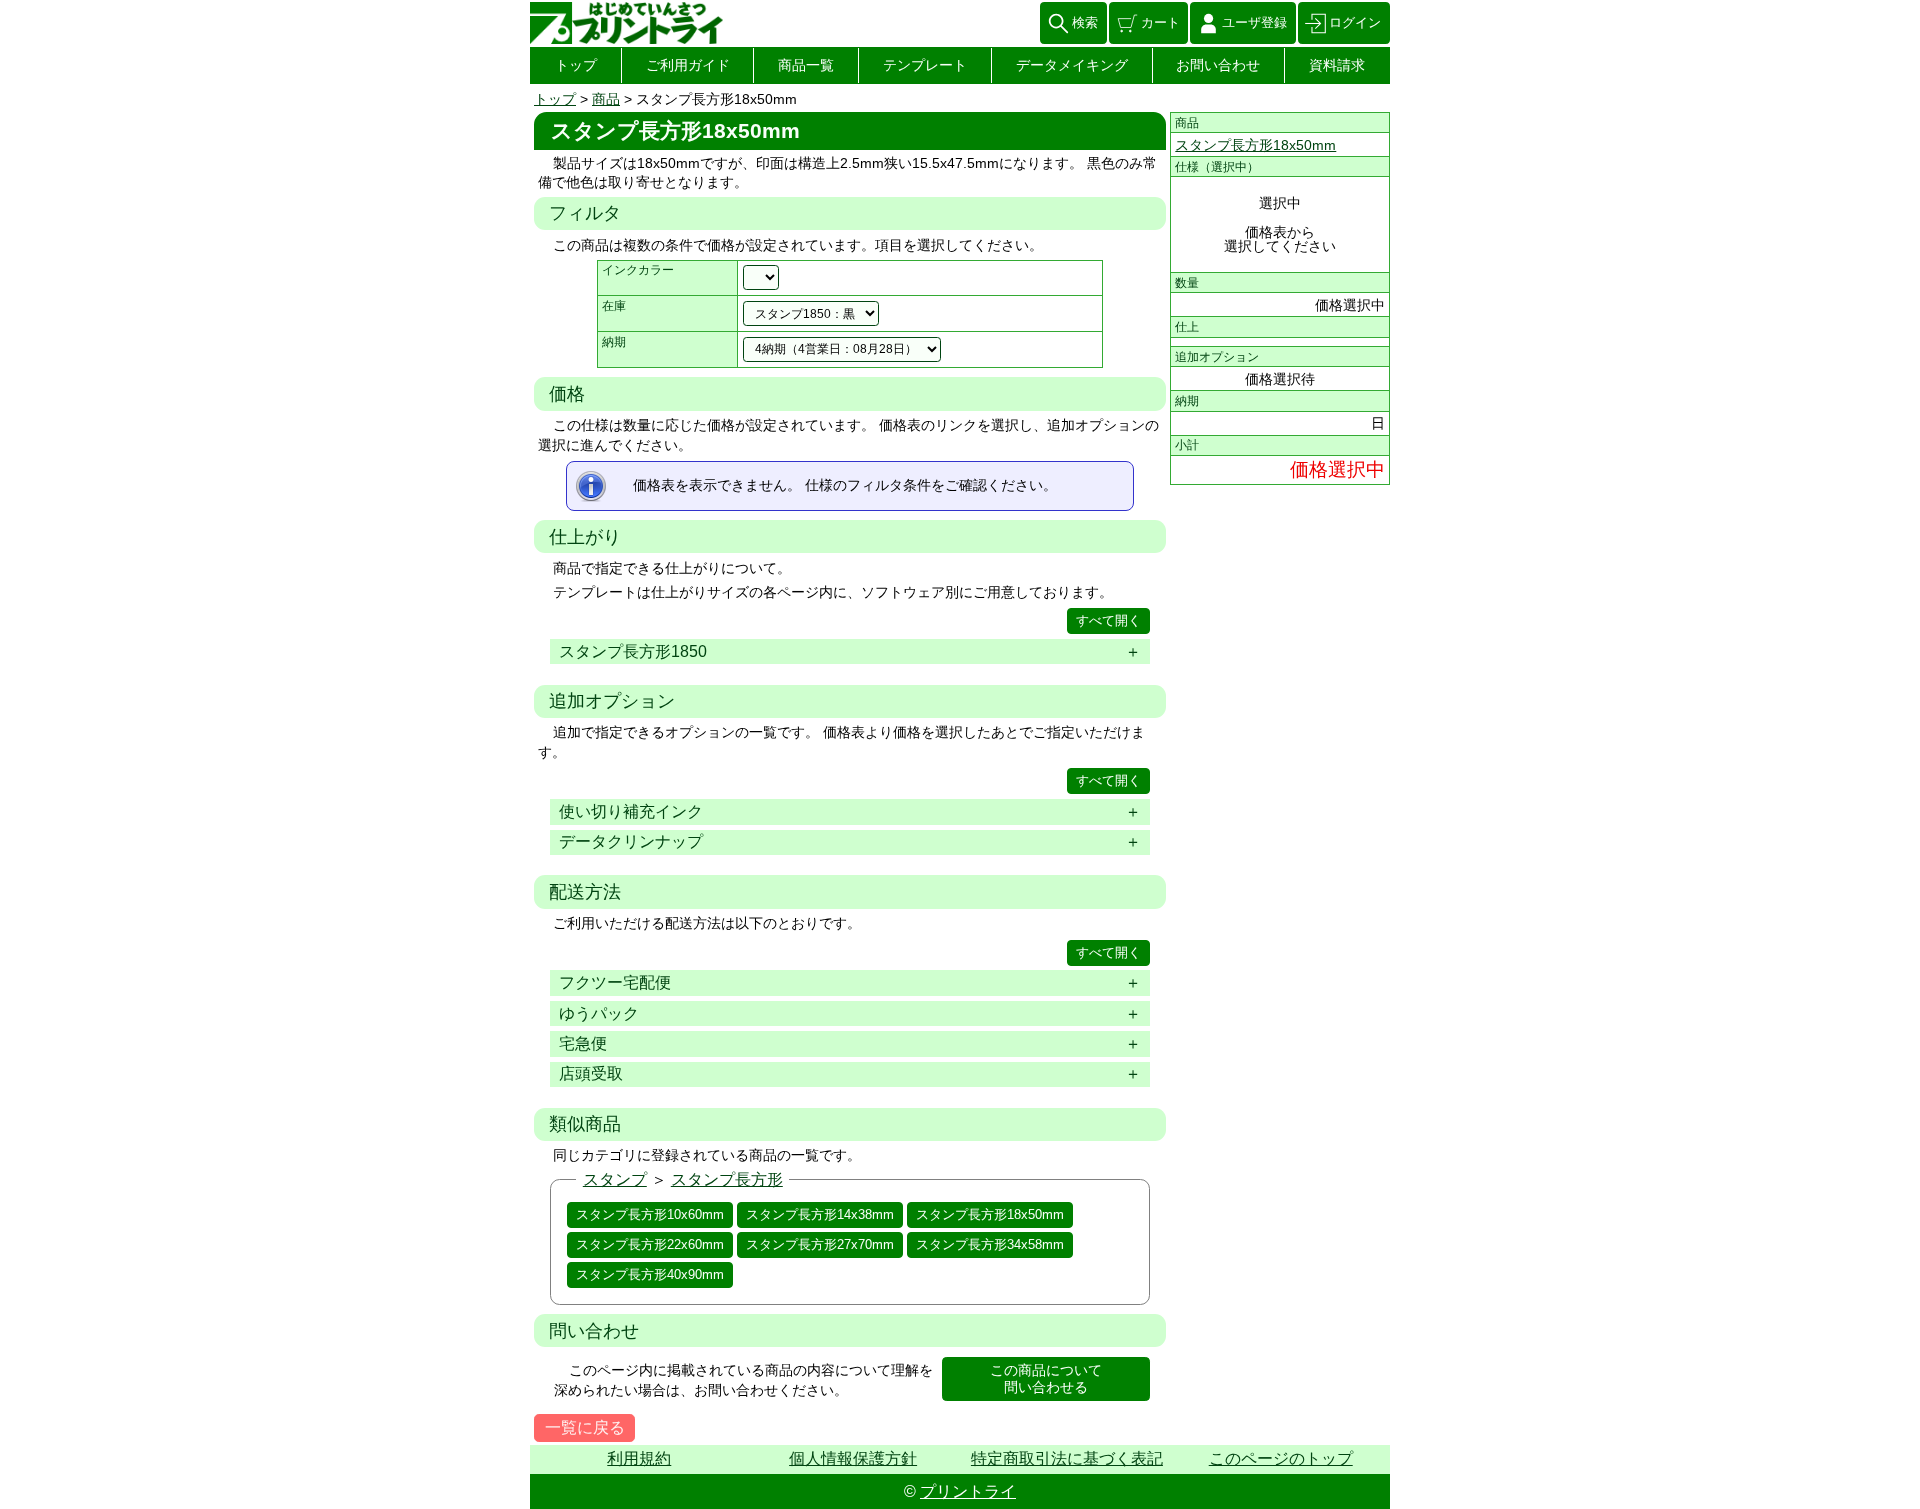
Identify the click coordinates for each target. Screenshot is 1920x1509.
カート (1160, 22)
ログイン (1355, 22)
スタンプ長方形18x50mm (990, 1214)
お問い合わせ (1218, 65)
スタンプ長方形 (727, 1179)
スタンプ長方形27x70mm (820, 1244)
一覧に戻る (585, 1427)
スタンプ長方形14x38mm (820, 1214)
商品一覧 (806, 65)
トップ (576, 65)
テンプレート (925, 65)
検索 (1085, 22)
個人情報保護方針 (853, 1458)
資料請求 (1337, 65)
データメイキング (1072, 65)
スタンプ (615, 1179)
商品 (606, 99)
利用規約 (639, 1458)
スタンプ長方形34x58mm (990, 1244)
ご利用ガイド (688, 65)
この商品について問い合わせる (1046, 1378)
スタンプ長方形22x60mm (650, 1244)
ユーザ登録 (1254, 22)
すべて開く (1108, 620)
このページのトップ (1281, 1458)
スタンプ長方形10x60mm (650, 1214)
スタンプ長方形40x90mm (650, 1274)
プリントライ (968, 1491)
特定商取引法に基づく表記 (1067, 1458)
